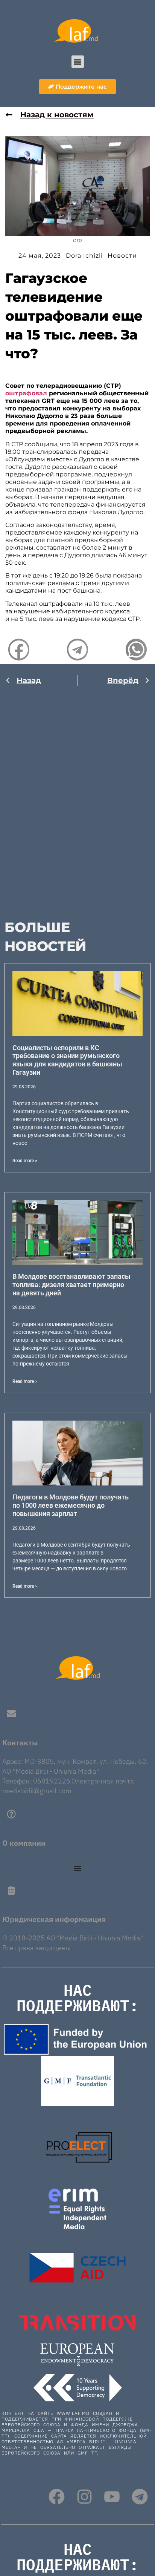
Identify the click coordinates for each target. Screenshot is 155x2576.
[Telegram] (140, 2497)
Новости (122, 256)
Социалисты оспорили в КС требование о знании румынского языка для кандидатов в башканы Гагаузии (67, 1060)
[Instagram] (84, 2497)
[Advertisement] (77, 797)
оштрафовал (26, 393)
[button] (78, 62)
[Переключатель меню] (77, 1868)
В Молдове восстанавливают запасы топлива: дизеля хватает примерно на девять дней (71, 1284)
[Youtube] (112, 2497)
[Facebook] (57, 2497)
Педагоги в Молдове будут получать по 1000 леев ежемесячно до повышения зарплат (71, 1505)
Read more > (25, 1161)
